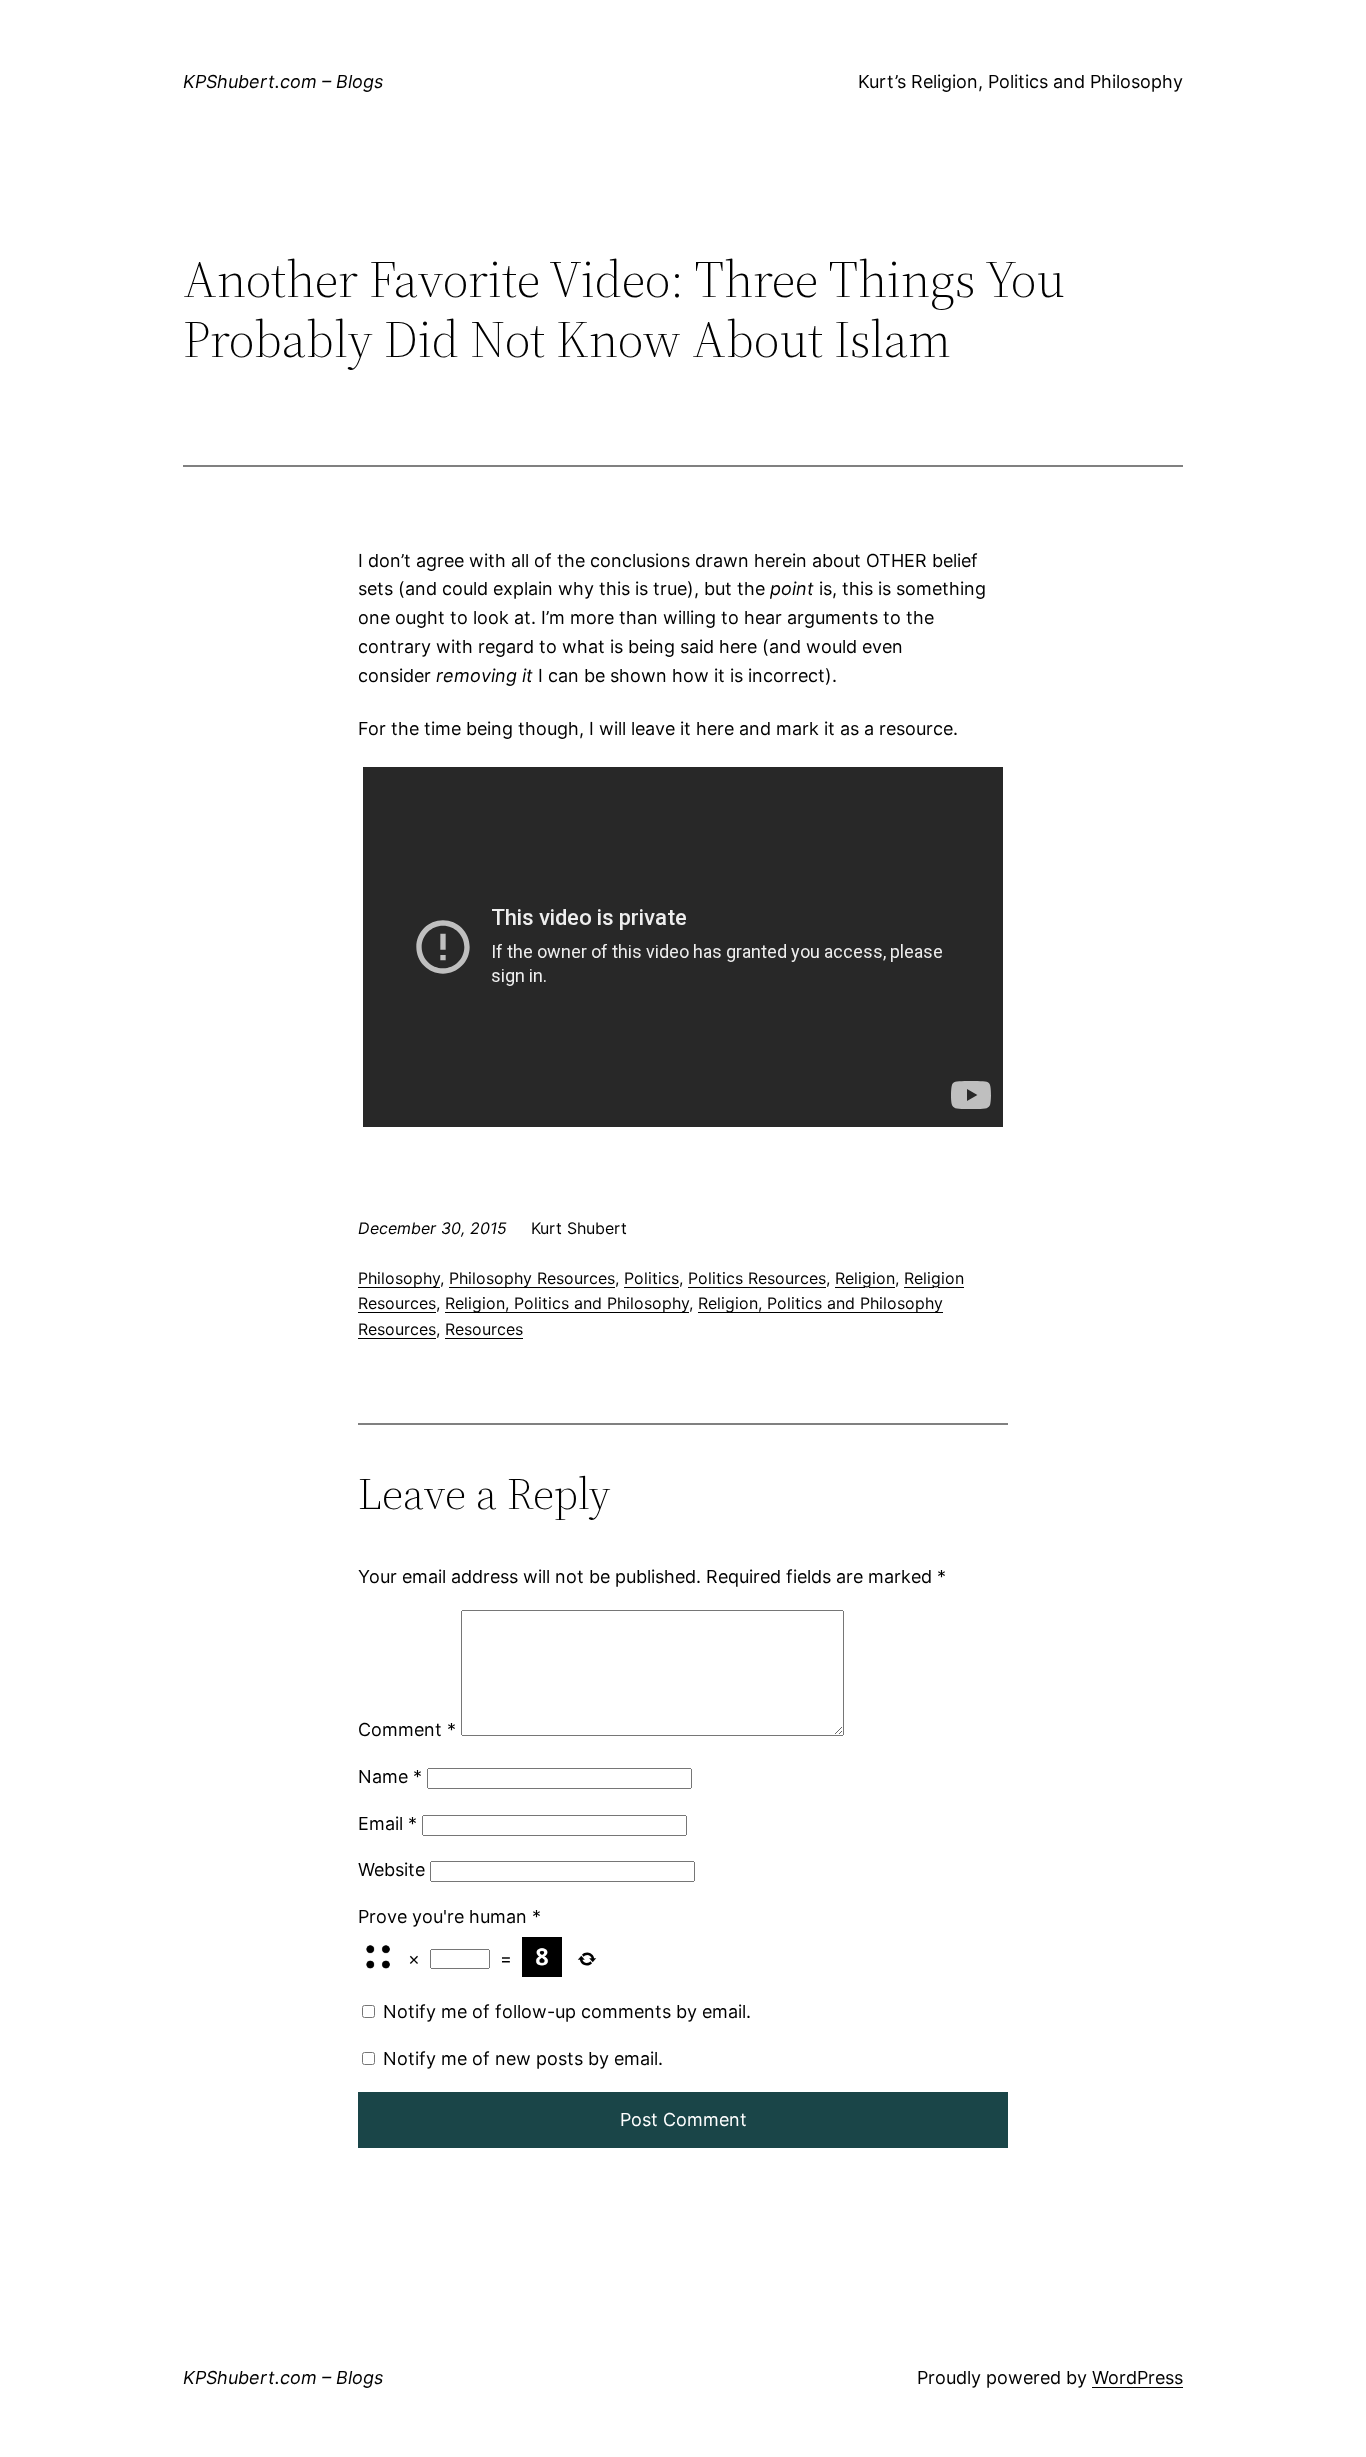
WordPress (1137, 2377)
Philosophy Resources (532, 1278)
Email (387, 1823)
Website (391, 1869)
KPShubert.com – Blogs (283, 81)
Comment (407, 1729)
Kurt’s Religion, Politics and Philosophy (1020, 81)
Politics (651, 1278)
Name (390, 1776)
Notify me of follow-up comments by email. (567, 2011)
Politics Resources (757, 1278)
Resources (484, 1329)
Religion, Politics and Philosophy (567, 1303)
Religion (865, 1278)
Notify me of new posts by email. (523, 2058)
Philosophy (399, 1278)
